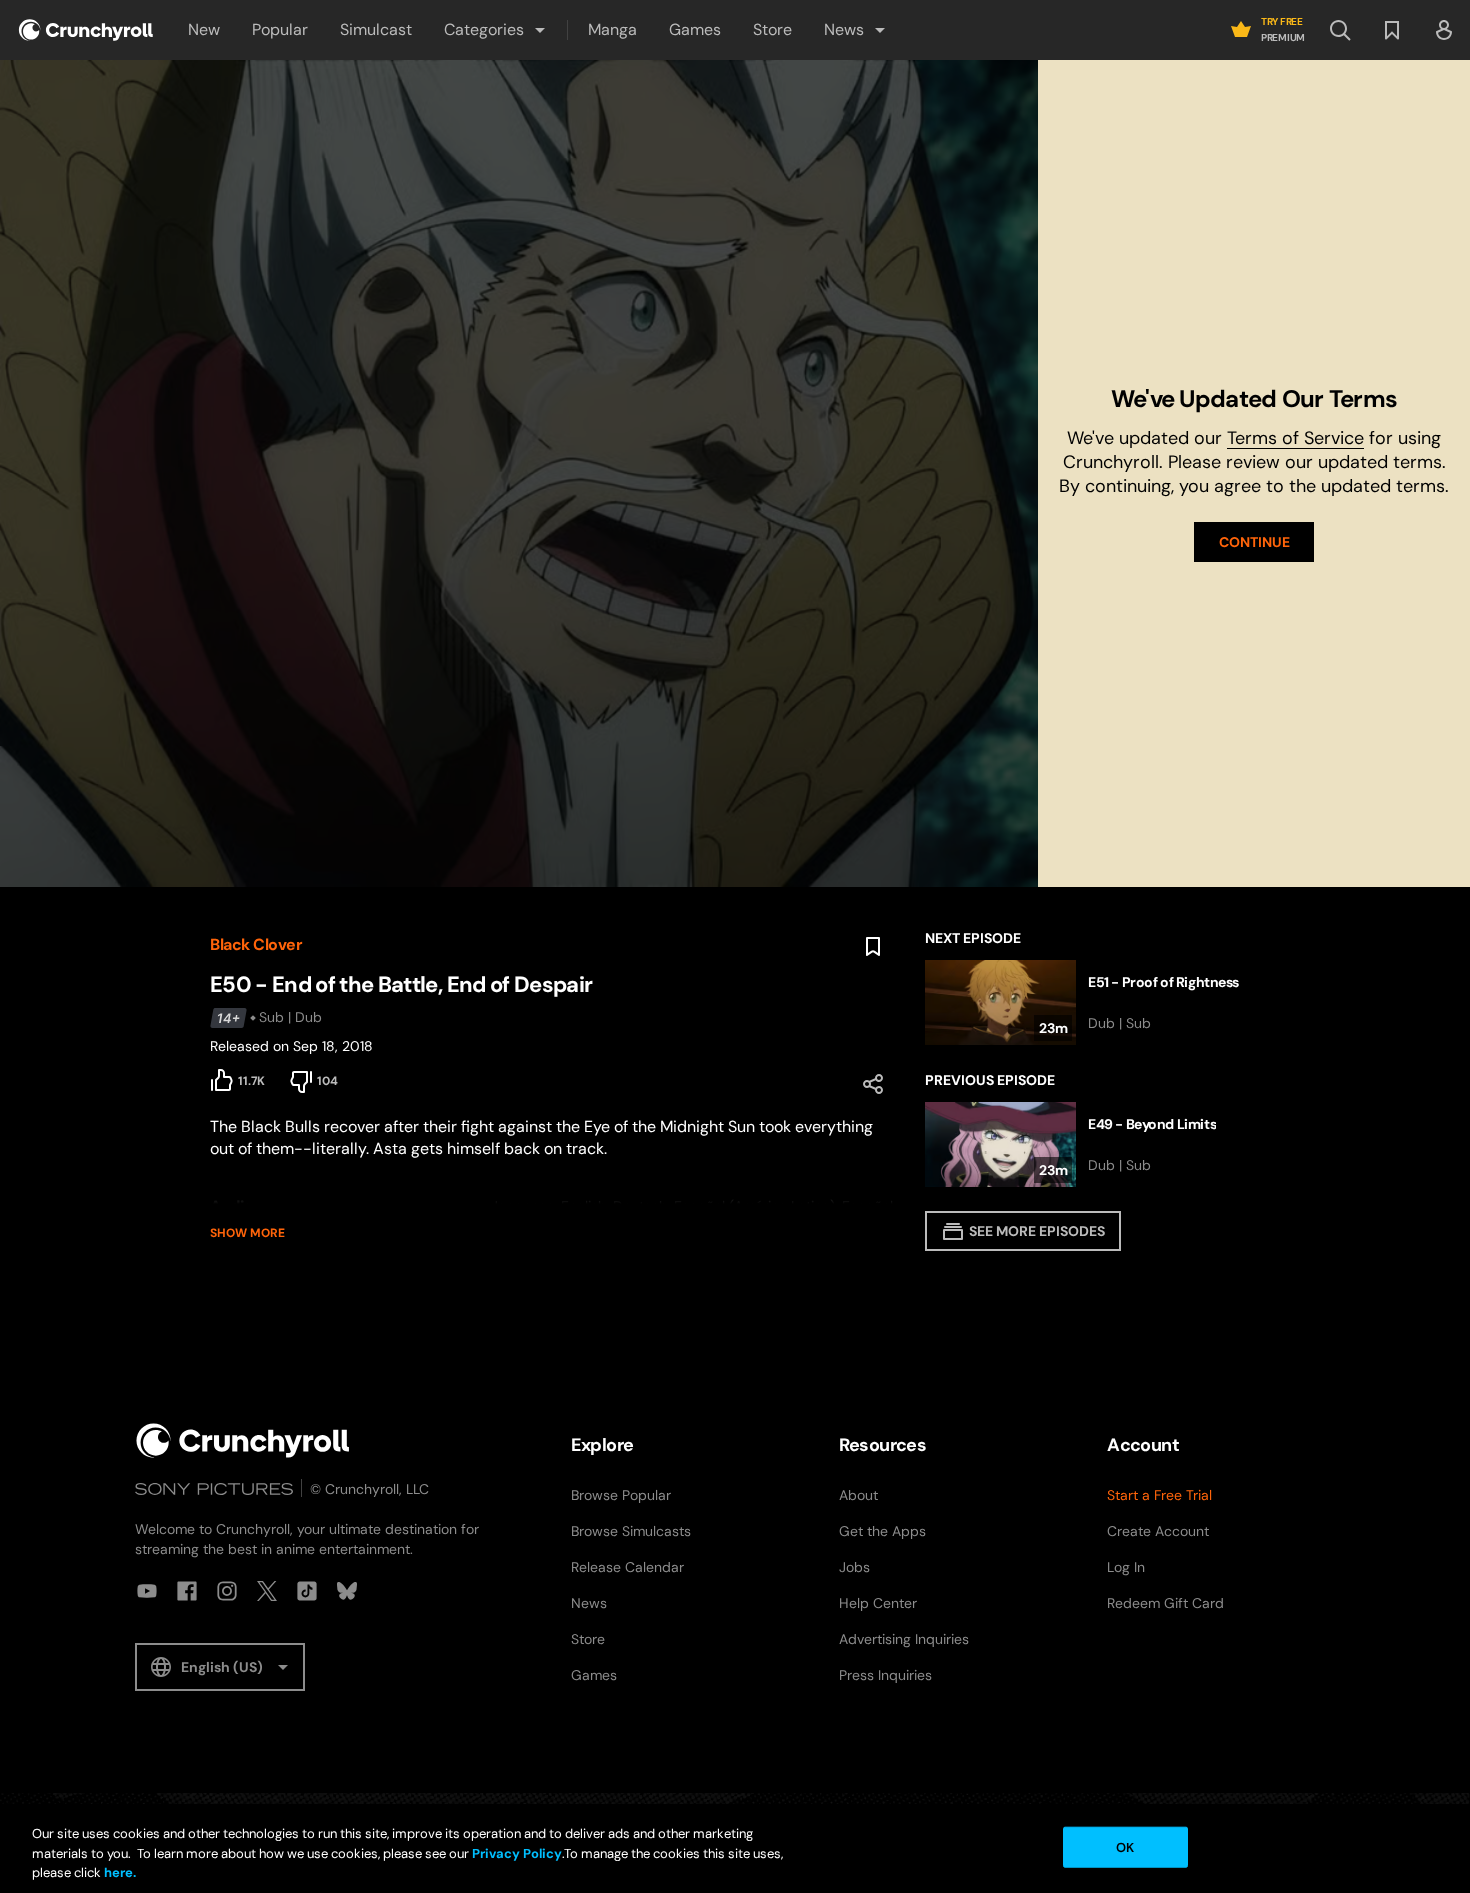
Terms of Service (1295, 438)
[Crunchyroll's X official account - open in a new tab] (267, 1591)
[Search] (1340, 30)
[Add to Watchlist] (873, 947)
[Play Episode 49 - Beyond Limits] (1092, 1144)
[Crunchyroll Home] (243, 1440)
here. (118, 1872)
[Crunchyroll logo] (86, 30)
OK (1125, 1846)
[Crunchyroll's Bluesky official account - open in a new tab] (347, 1591)
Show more (247, 1233)
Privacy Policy (517, 1853)
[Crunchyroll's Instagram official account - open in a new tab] (227, 1591)
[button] (496, 30)
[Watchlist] (1392, 30)
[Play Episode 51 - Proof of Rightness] (1092, 1002)
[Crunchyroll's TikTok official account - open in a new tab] (307, 1591)
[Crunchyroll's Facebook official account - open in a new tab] (187, 1591)
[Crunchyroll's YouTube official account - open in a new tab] (147, 1591)
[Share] (873, 1084)
